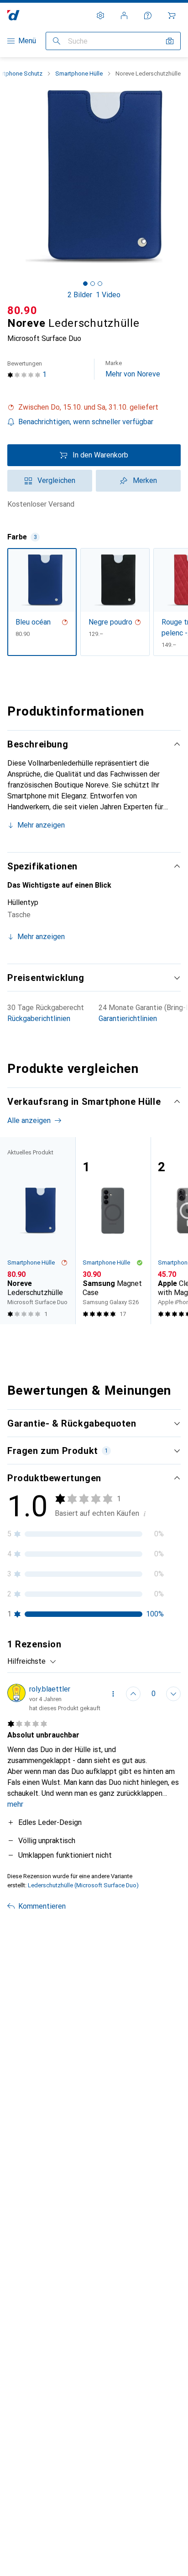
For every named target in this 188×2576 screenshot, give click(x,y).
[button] (94, 407)
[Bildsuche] (170, 41)
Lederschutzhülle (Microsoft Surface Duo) (83, 1885)
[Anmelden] (124, 15)
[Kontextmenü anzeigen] (113, 1694)
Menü (27, 41)
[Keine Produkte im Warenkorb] (172, 15)
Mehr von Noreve (133, 369)
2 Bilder (80, 295)
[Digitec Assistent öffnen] (148, 15)
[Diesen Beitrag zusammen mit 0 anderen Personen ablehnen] (173, 1694)
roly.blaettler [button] (50, 1689)
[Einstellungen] (100, 15)
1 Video (108, 295)
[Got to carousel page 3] (100, 284)
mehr (15, 1804)
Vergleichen (56, 480)
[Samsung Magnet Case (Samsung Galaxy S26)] (113, 1231)
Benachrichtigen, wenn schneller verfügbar (86, 422)
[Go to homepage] (13, 15)
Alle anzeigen (29, 1120)
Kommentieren (42, 1906)
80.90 (22, 310)
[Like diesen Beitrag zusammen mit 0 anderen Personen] (133, 1694)
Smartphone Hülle (79, 74)
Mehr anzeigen (41, 825)
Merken (145, 480)
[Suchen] (57, 41)
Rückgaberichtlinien (39, 1019)
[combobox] (32, 1661)
